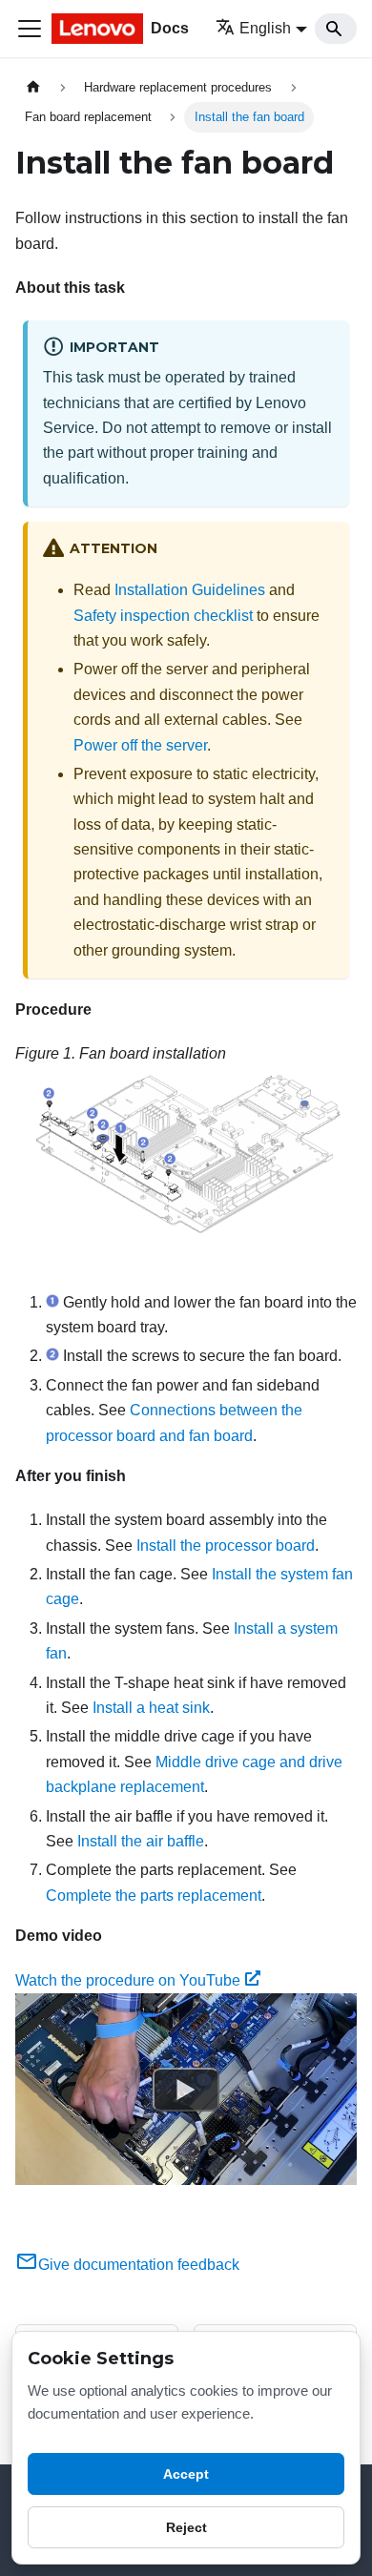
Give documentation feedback (139, 2265)
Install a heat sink (151, 1708)
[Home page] (33, 87)
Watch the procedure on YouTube (128, 1980)
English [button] (265, 28)
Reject (186, 2527)
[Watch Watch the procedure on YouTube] (186, 2090)
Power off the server (140, 745)
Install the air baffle (141, 1841)
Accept (186, 2474)
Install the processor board (226, 1546)
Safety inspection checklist (163, 616)
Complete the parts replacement (154, 1896)
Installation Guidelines (190, 590)
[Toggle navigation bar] (30, 29)
